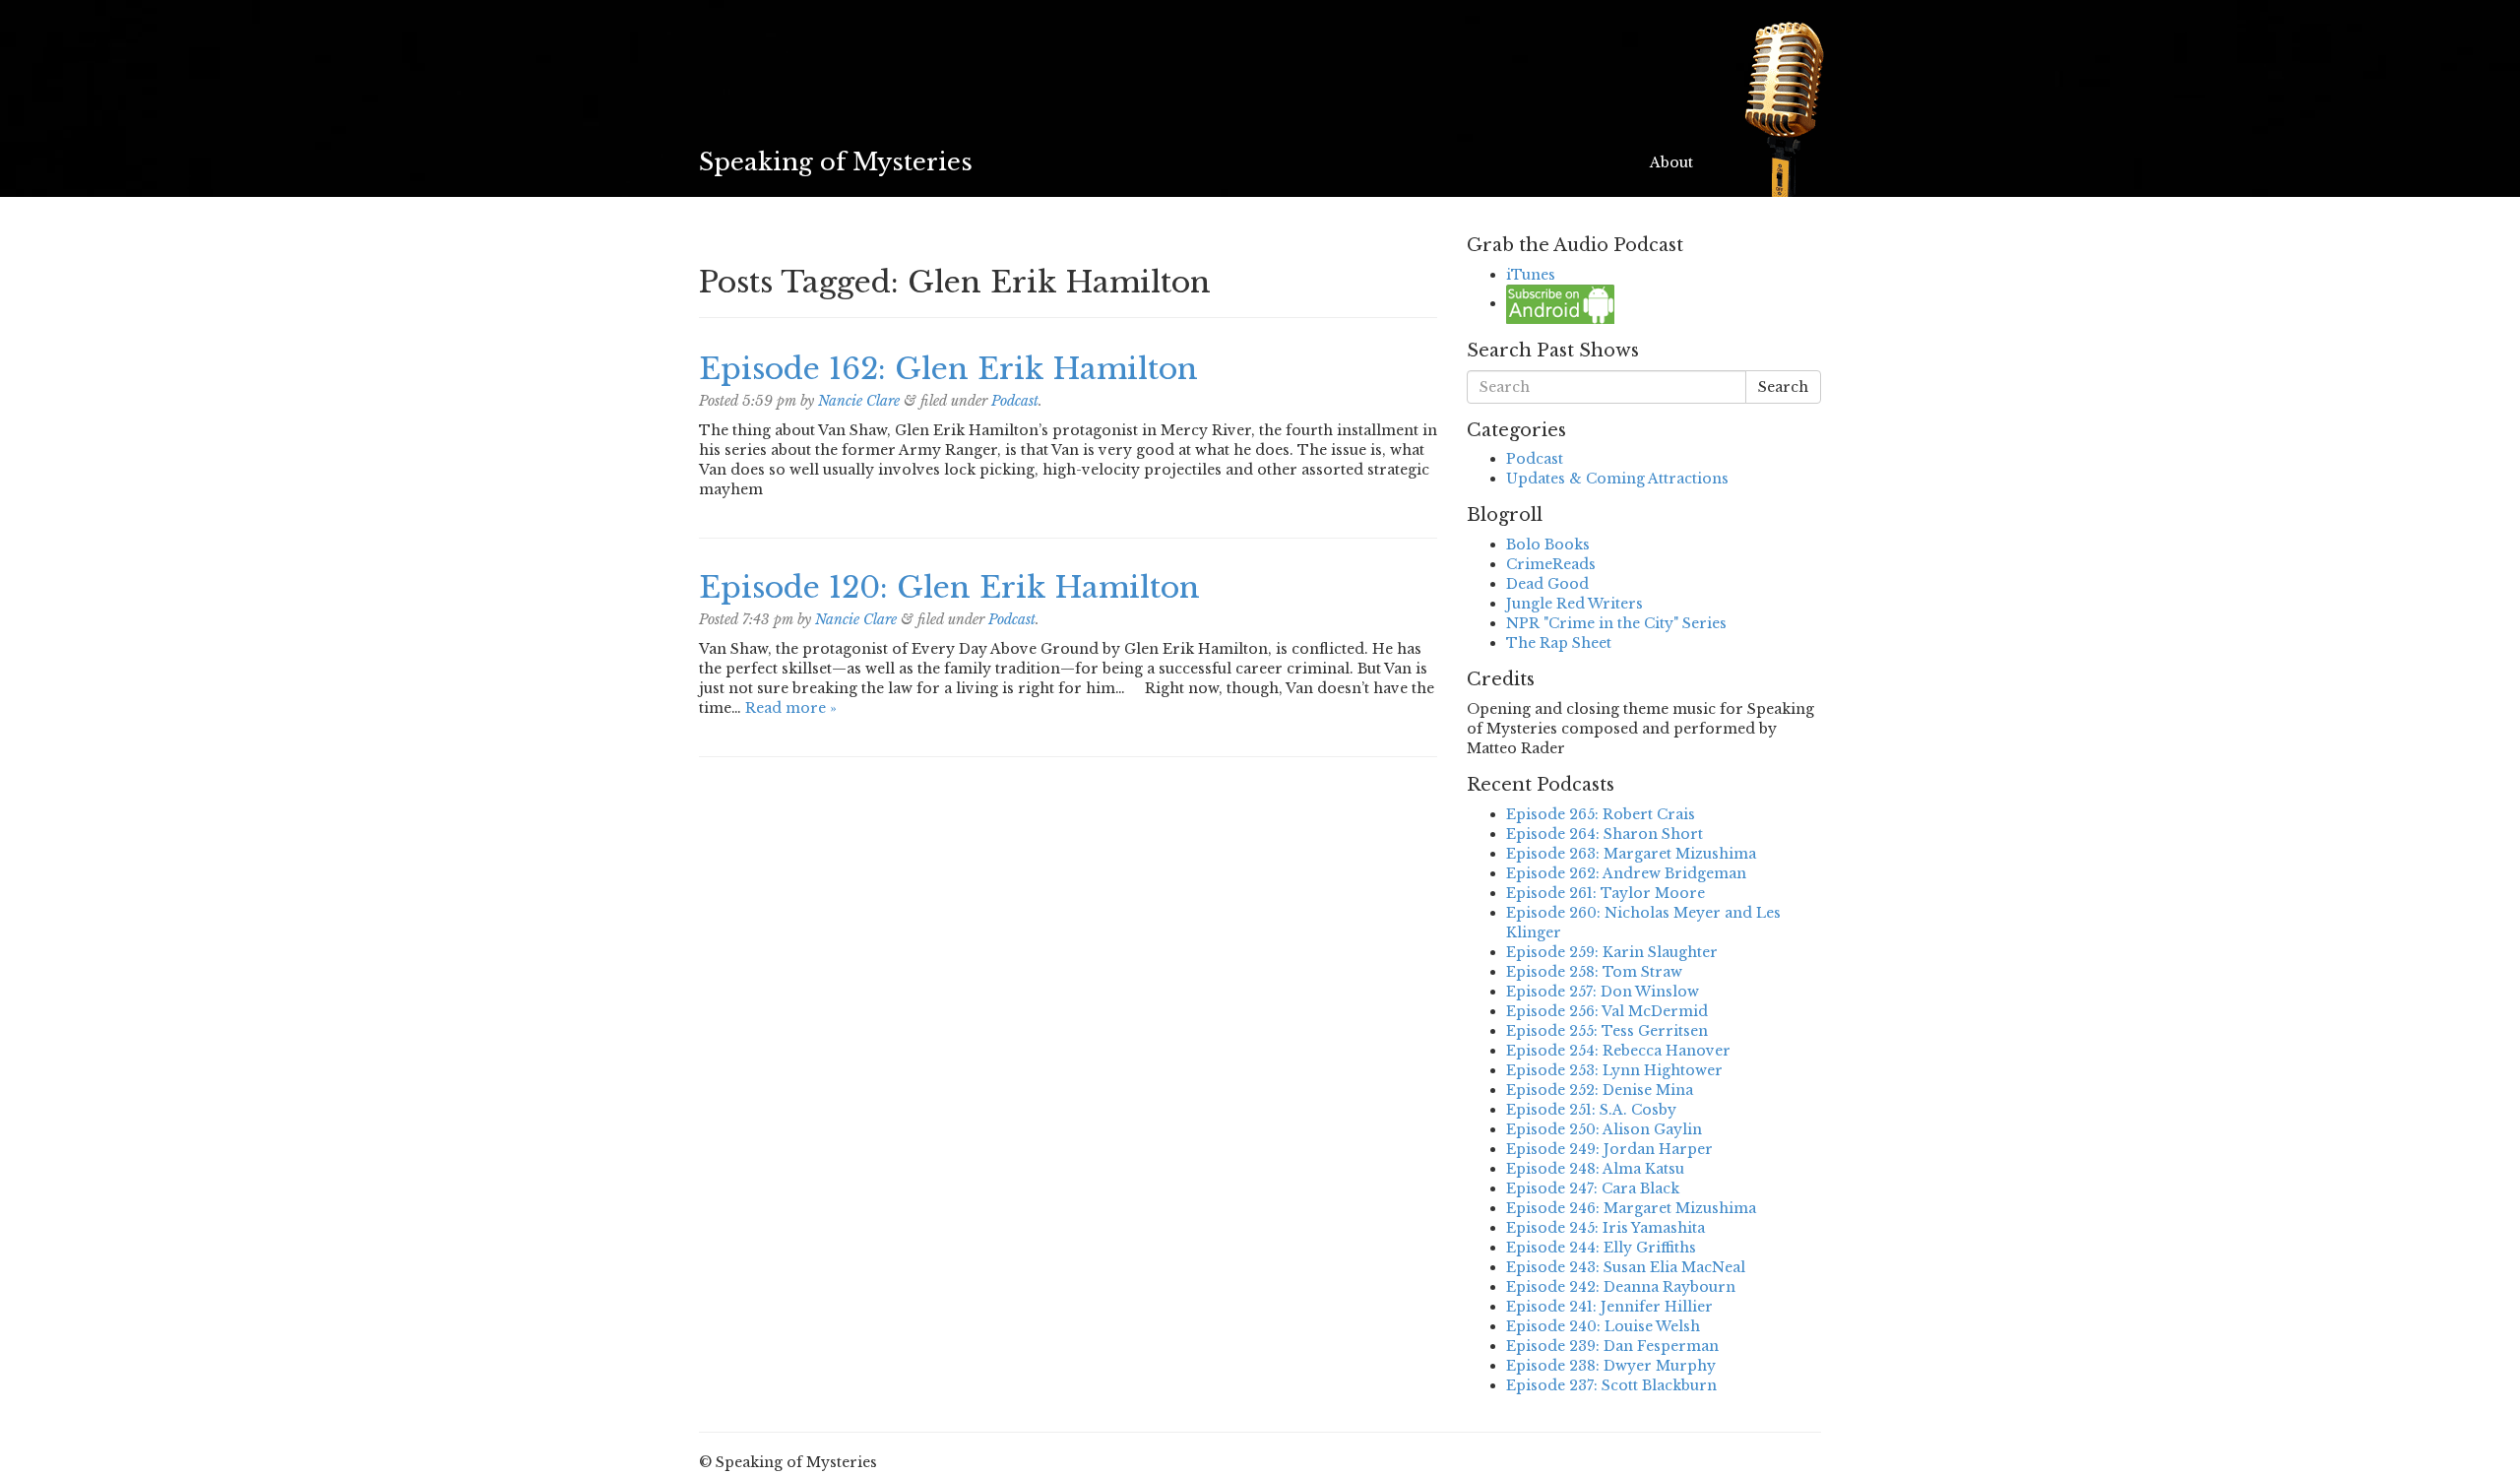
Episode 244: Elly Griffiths (1601, 1248)
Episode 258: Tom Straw (1594, 972)
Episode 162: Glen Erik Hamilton (948, 369)
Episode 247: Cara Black (1593, 1188)
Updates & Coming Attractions (1617, 479)
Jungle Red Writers (1575, 604)
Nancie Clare (859, 401)
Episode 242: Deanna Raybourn (1621, 1287)
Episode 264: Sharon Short (1605, 834)
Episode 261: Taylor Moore (1606, 893)
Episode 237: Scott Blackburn (1611, 1385)
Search (1783, 387)
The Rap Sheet (1559, 643)
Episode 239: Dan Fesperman (1612, 1346)
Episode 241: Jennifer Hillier (1609, 1307)
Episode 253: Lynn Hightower (1614, 1070)
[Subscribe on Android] (1560, 303)
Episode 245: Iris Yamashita (1606, 1228)
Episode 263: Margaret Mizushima (1631, 854)
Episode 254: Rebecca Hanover (1618, 1051)
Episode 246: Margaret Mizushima (1631, 1208)
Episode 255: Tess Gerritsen (1607, 1031)
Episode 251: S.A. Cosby (1591, 1110)
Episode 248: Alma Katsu (1595, 1169)
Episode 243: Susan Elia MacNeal (1626, 1267)
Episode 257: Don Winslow (1603, 992)
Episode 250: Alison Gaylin (1604, 1129)
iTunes (1531, 275)
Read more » (791, 708)
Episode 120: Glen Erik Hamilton (949, 587)
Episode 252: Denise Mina (1600, 1090)
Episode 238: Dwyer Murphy (1611, 1366)
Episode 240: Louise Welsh (1603, 1326)
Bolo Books (1548, 545)
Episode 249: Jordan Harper (1609, 1149)
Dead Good (1547, 584)
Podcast (1015, 401)
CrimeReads (1551, 564)
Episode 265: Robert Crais (1601, 814)
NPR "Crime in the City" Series (1616, 623)
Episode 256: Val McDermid (1607, 1011)
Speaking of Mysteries (836, 162)
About (1671, 162)
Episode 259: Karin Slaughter (1612, 952)
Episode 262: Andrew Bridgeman (1626, 873)
